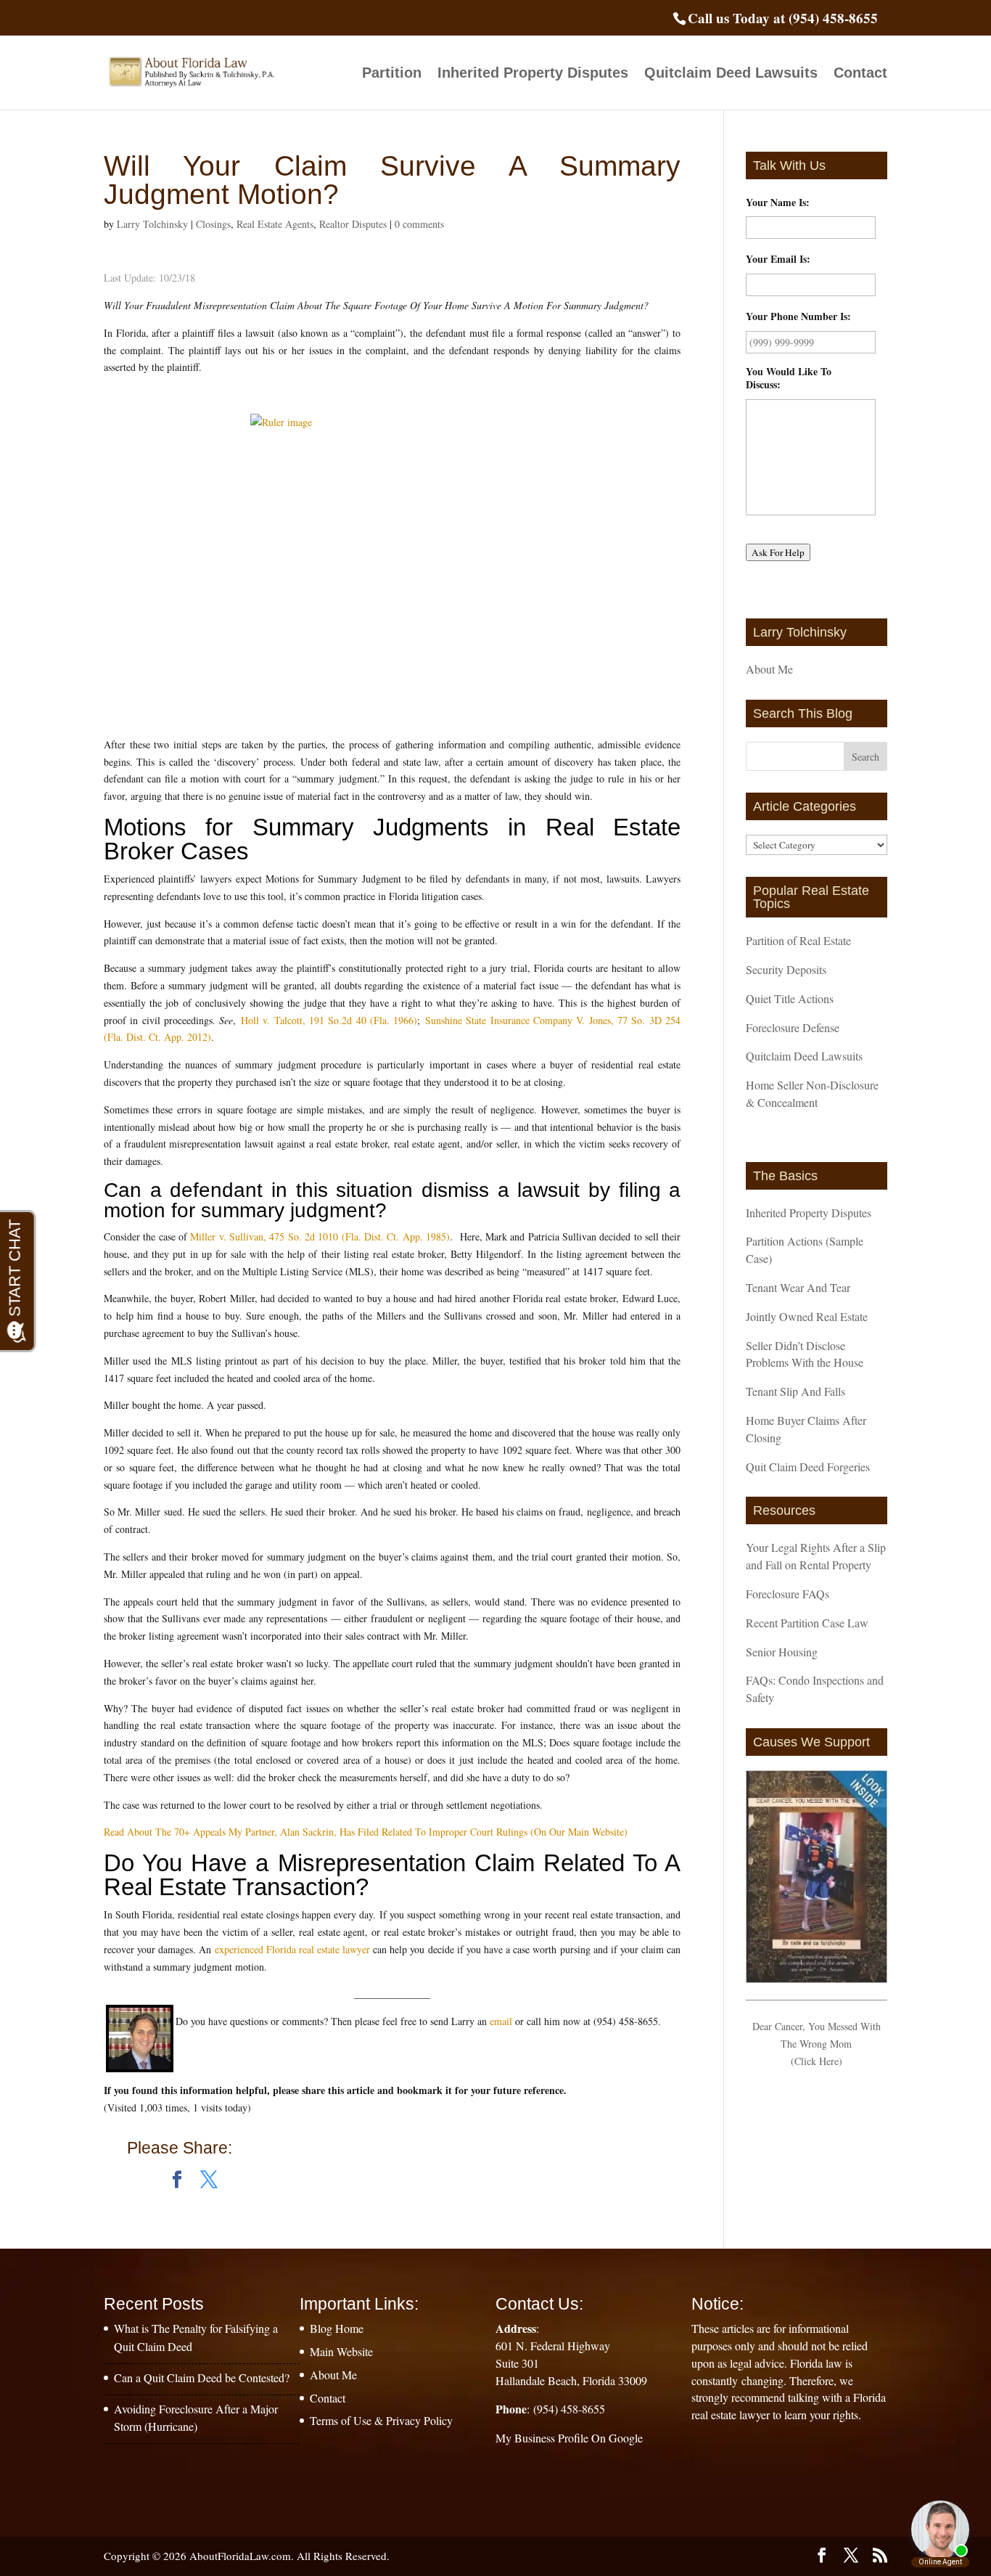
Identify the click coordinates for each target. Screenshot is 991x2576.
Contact (860, 74)
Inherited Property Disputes (533, 74)
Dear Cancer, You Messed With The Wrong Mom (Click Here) (817, 2044)
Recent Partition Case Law (807, 1623)
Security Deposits (786, 969)
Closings (213, 224)
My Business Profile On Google (569, 2438)
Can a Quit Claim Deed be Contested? (202, 2377)
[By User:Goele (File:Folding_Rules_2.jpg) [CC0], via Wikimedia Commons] (392, 556)
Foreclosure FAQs (788, 1594)
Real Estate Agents (275, 224)
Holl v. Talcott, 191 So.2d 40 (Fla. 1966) (329, 1020)
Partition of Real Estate (798, 940)
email (501, 2021)
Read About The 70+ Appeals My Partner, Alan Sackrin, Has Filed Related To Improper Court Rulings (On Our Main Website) (366, 1832)
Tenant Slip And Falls (795, 1391)
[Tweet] (209, 2180)
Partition (392, 74)
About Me (769, 669)
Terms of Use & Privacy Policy (381, 2420)
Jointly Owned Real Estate (807, 1316)
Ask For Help (778, 552)
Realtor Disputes (353, 224)
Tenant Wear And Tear (798, 1287)
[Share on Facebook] (177, 2180)
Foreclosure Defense (793, 1027)
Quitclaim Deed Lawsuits (731, 74)
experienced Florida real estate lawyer (293, 1949)
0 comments (419, 224)
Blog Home (337, 2328)
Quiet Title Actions (790, 998)
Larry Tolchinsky (152, 224)
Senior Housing (782, 1652)
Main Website (341, 2351)
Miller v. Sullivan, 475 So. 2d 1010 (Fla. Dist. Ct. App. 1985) (320, 1236)
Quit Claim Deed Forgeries (808, 1467)
